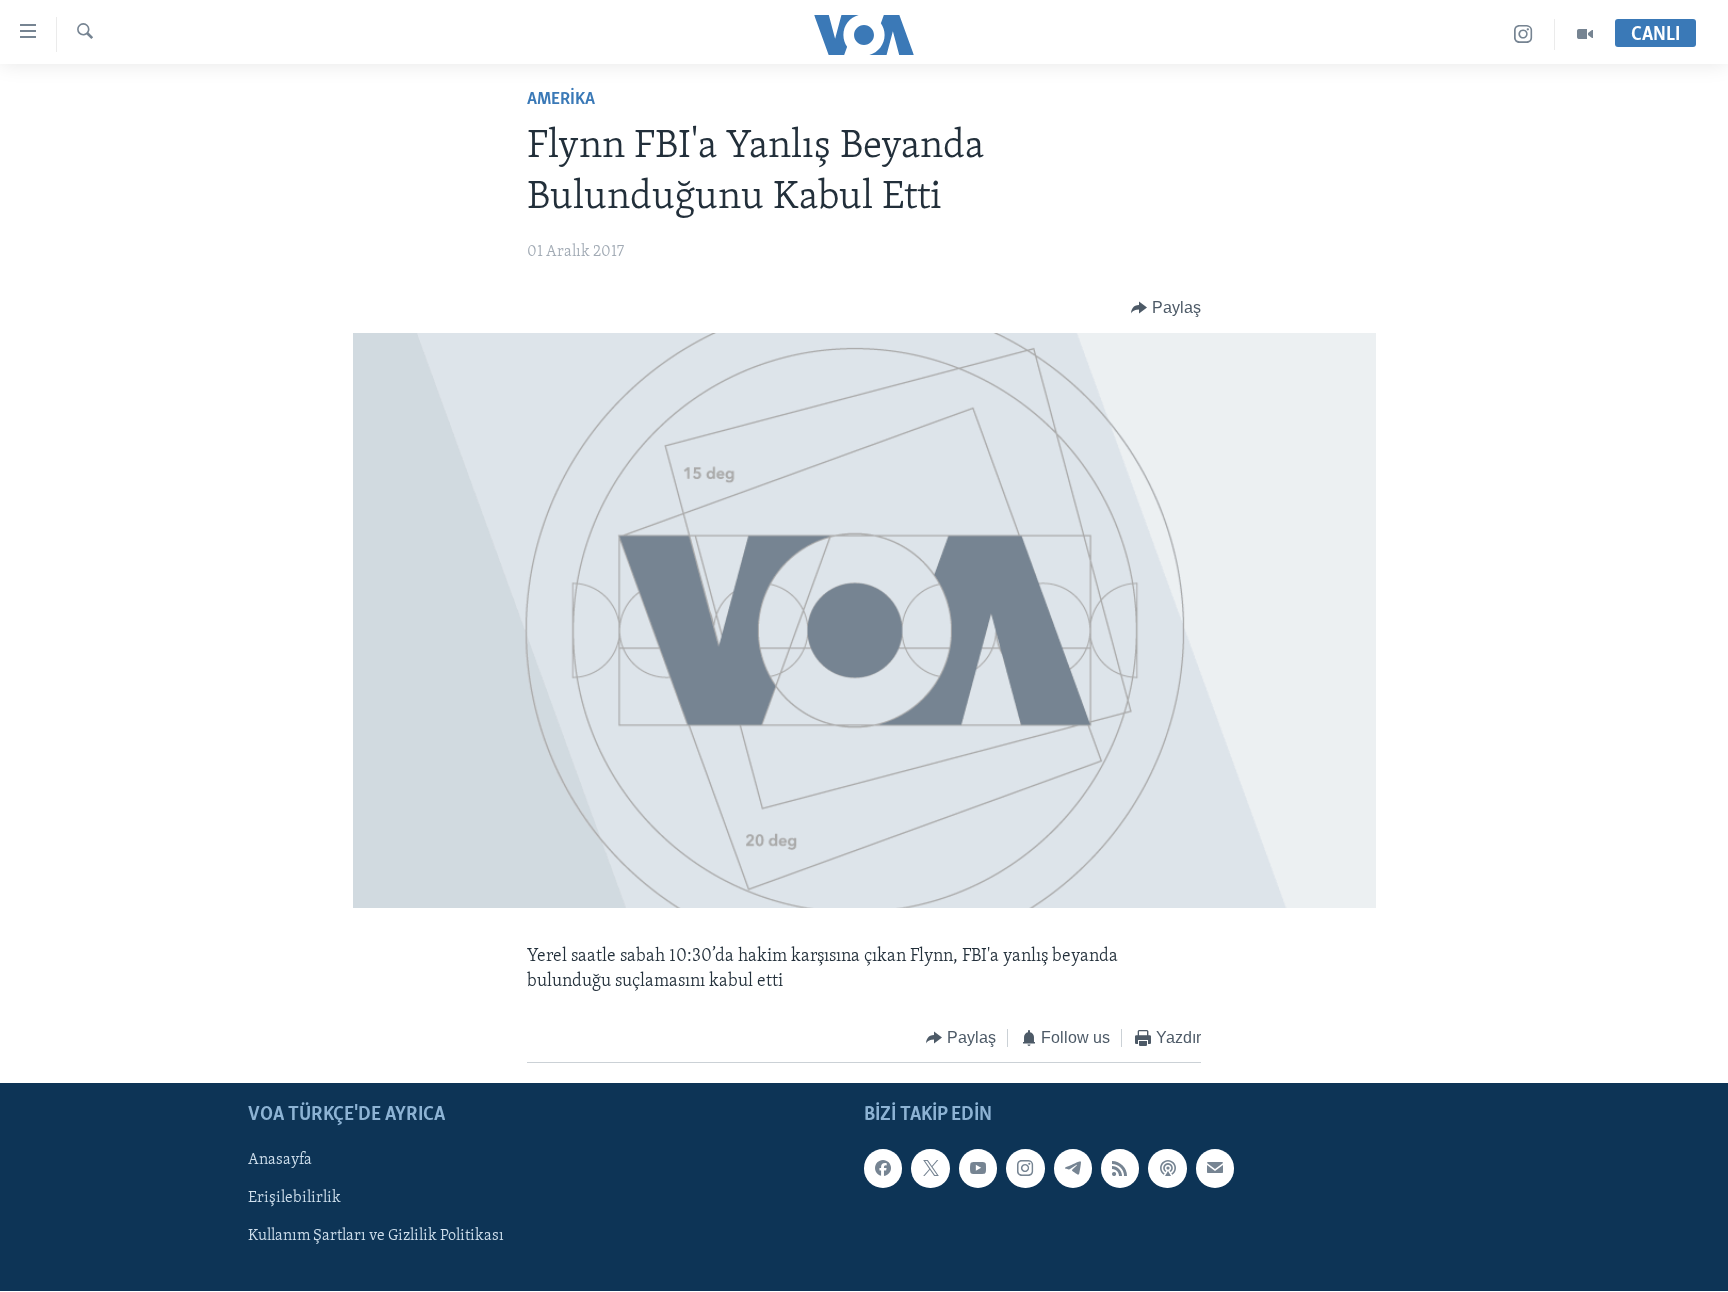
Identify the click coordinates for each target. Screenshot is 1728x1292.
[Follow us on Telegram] (1073, 1169)
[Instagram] (1523, 34)
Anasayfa (280, 1161)
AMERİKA (561, 100)
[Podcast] (1167, 1169)
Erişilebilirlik (294, 1199)
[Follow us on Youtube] (978, 1169)
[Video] (1585, 34)
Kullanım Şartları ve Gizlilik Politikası (376, 1237)
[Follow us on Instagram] (1025, 1169)
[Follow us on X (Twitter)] (930, 1169)
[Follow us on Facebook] (883, 1169)
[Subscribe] (1215, 1169)
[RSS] (1120, 1169)
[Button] (1166, 308)
